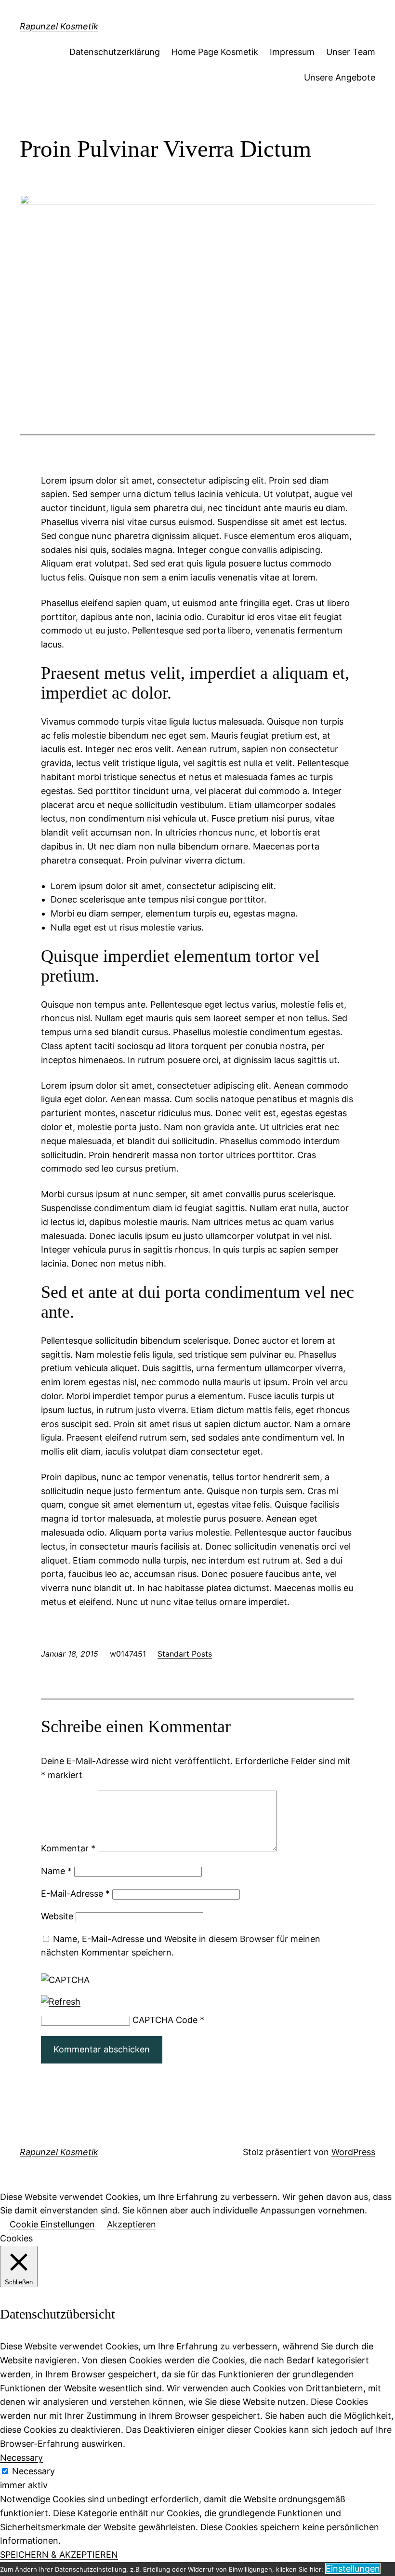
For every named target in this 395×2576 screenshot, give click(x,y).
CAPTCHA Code (165, 2020)
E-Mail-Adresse (75, 1894)
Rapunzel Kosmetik (59, 26)
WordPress (353, 2152)
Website (57, 1916)
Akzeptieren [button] (132, 2224)
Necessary (33, 2471)
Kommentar (68, 1848)
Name (56, 1871)
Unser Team (351, 52)
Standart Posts (185, 1654)
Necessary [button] (21, 2458)
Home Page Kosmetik (215, 52)
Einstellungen (353, 2569)
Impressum (292, 52)
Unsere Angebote (340, 77)
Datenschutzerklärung (115, 52)
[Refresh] (61, 2002)
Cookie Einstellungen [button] (52, 2224)
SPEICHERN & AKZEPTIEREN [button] (59, 2555)
